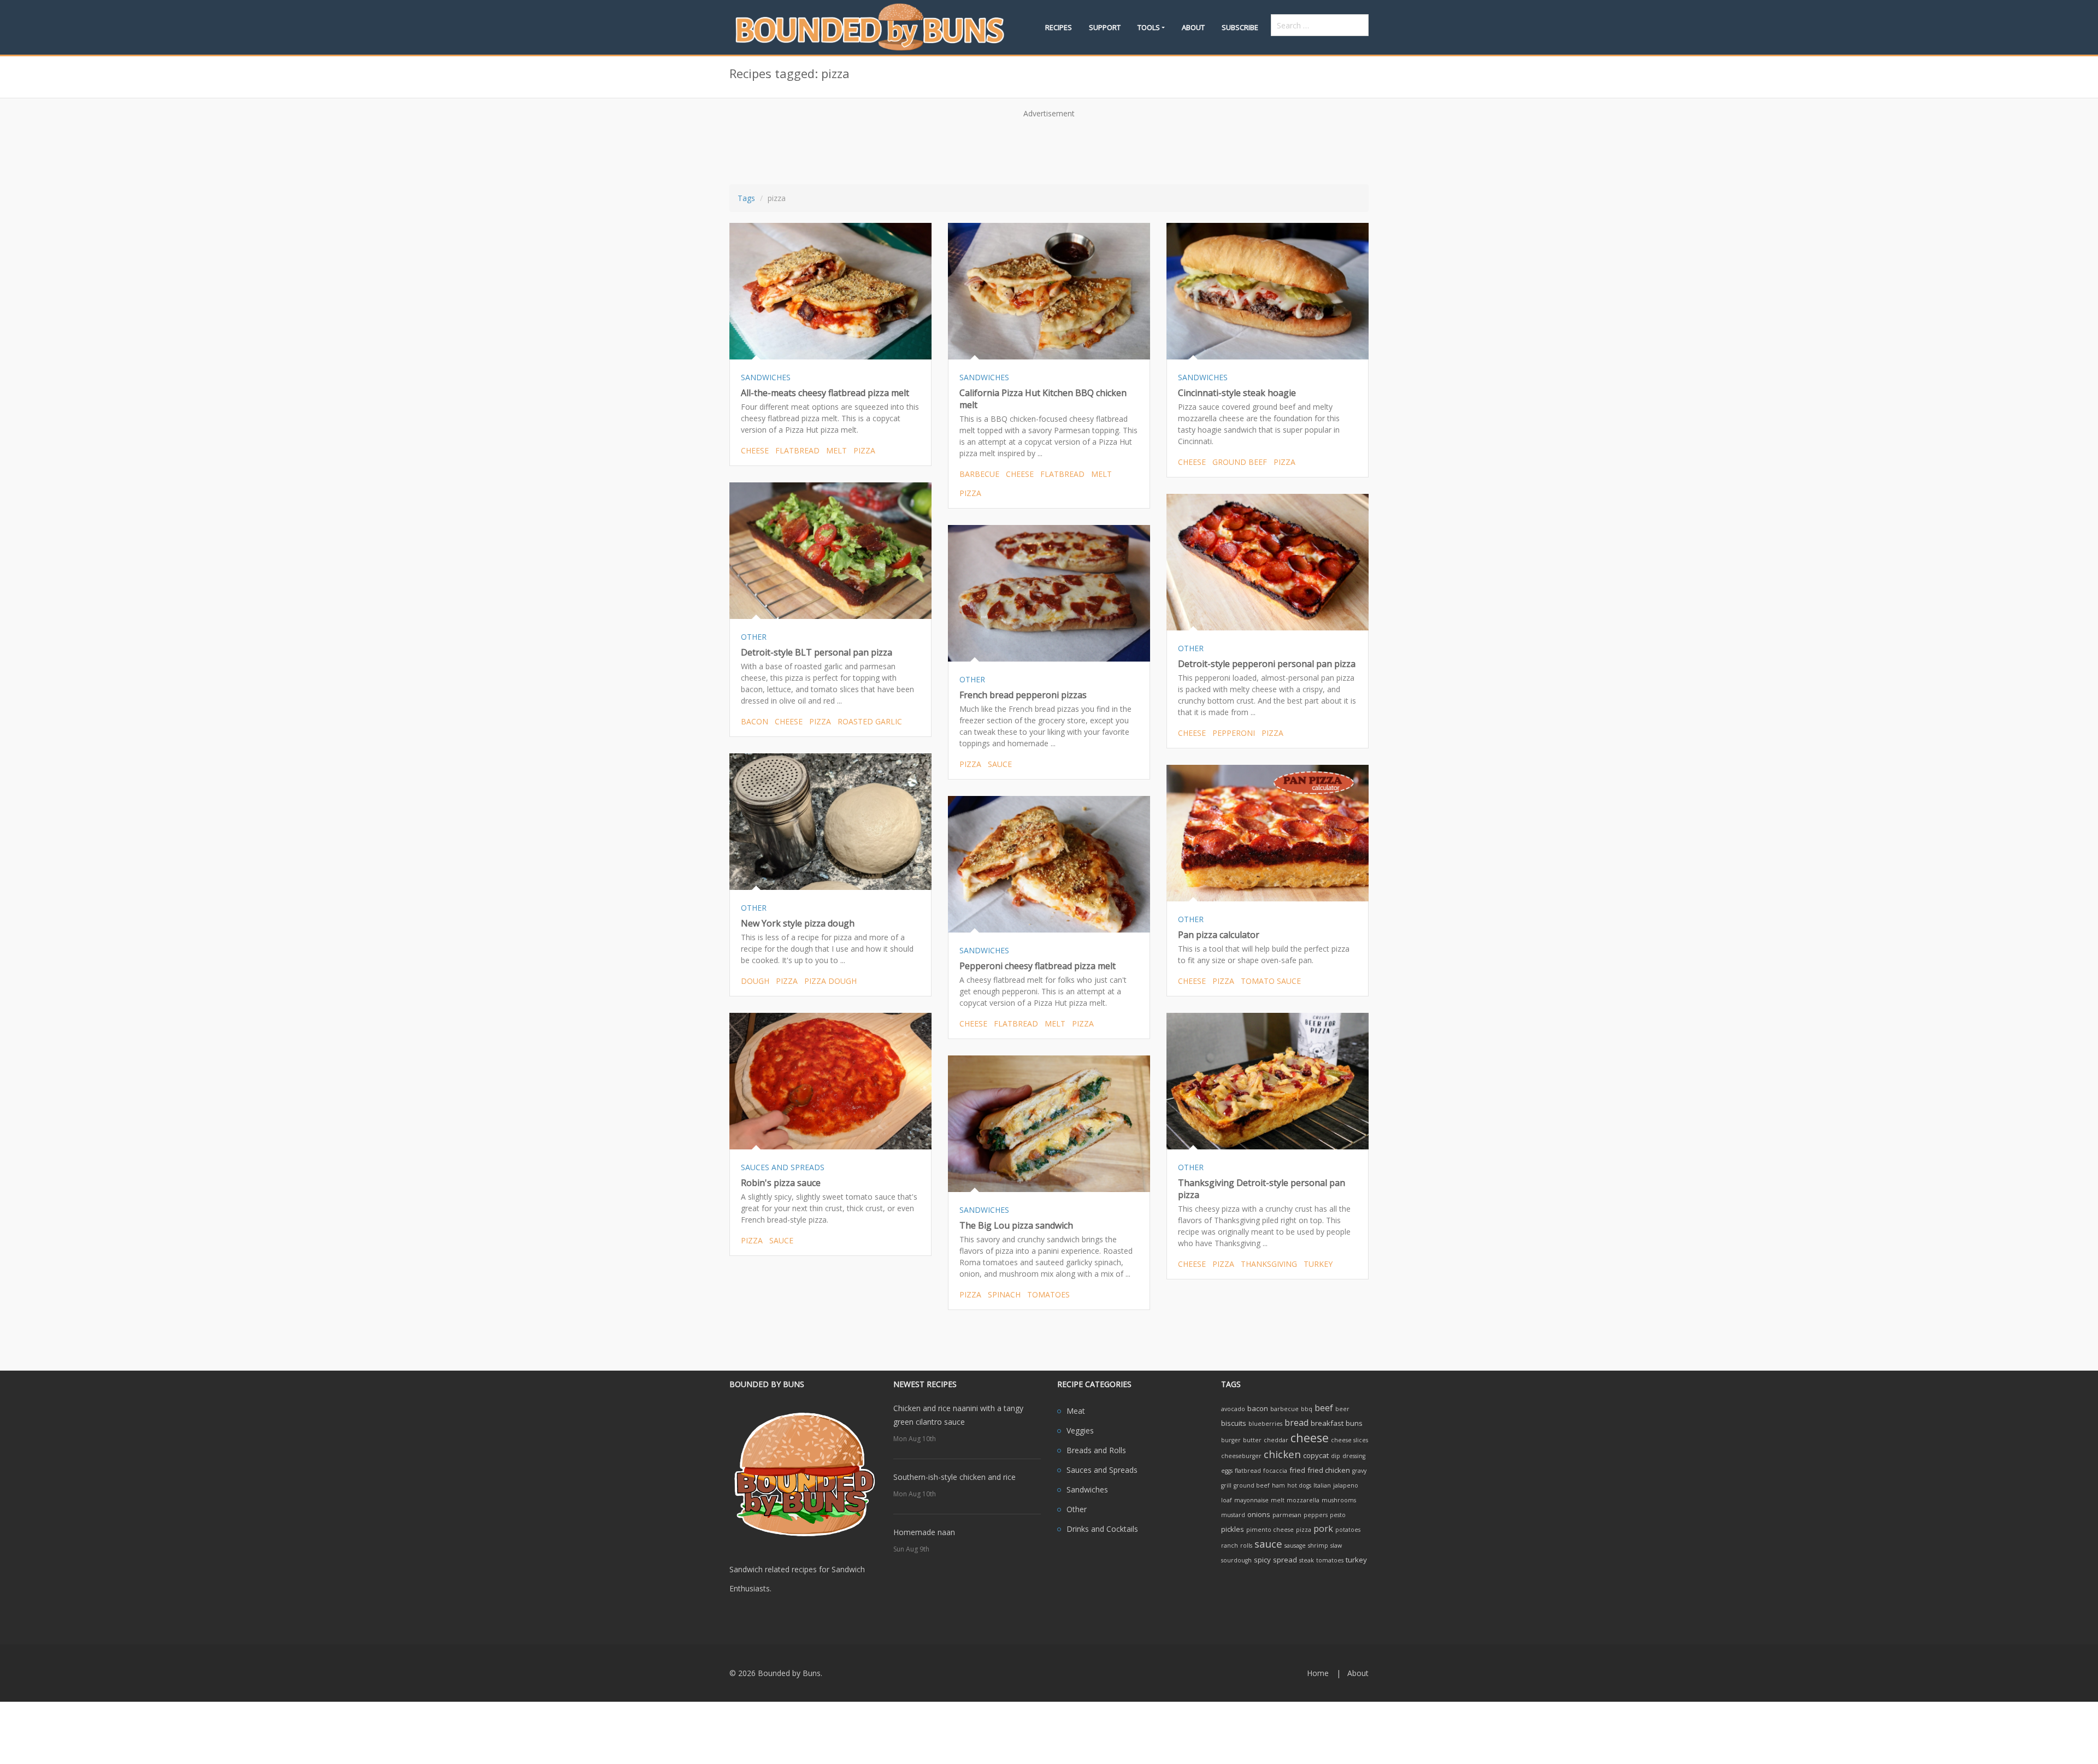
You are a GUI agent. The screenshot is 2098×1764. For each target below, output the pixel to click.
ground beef (1240, 462)
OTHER (754, 637)
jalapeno (1346, 1485)
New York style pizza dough (798, 923)
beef (1324, 1408)
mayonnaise (1251, 1500)
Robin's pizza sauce (781, 1183)
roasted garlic (870, 721)
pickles (1233, 1529)
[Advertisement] (1049, 148)
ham (1278, 1485)
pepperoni (1234, 733)
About (1193, 27)
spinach (1004, 1294)
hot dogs (1299, 1485)
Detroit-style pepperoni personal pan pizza (1267, 664)
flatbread (797, 450)
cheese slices (1349, 1440)
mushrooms (1339, 1500)
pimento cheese (1270, 1530)
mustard (1233, 1515)
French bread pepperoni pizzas (1023, 695)
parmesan (1287, 1515)
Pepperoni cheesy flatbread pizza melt (1038, 966)
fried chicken (1329, 1470)
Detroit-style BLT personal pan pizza (817, 652)
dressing (1354, 1456)
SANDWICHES (766, 377)
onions (1259, 1514)
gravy (1359, 1471)
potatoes (1348, 1530)
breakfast (1327, 1423)
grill (1226, 1485)
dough (755, 981)
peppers (1316, 1515)
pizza (864, 450)
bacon (755, 721)
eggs (1227, 1471)
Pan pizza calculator (1219, 935)
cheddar (1276, 1440)
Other (1077, 1509)
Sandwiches (1087, 1489)
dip (1336, 1456)
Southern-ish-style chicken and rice (954, 1477)
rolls (1246, 1545)
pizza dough (830, 981)
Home (1318, 1673)
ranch (1230, 1545)
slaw (1336, 1545)
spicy (1262, 1560)
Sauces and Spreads (1102, 1470)
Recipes (1059, 27)
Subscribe (1240, 27)
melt (836, 450)
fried (1297, 1470)
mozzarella (1303, 1500)
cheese (755, 450)
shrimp (1318, 1545)
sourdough (1236, 1560)
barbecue (979, 474)
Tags (746, 198)
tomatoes (1048, 1294)
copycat (1316, 1455)
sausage (1295, 1545)
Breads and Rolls (1096, 1450)
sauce (1000, 764)
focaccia (1275, 1471)
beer (1342, 1409)
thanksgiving (1269, 1264)
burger (1231, 1440)
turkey (1318, 1264)
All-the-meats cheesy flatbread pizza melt (825, 393)
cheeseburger (1241, 1456)
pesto (1338, 1515)
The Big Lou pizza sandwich (1016, 1225)
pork (1323, 1529)
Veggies (1080, 1430)
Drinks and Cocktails (1102, 1529)
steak (1307, 1560)
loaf (1227, 1500)
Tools (1149, 27)
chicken (1282, 1454)
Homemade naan (924, 1532)
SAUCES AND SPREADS (783, 1167)
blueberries (1265, 1424)
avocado (1233, 1409)
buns (1354, 1423)
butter (1252, 1440)
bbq (1307, 1409)
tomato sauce (1271, 981)
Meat (1076, 1411)
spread (1285, 1560)
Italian (1322, 1485)
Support (1105, 27)
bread (1296, 1423)
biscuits (1234, 1423)
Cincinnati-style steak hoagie (1237, 393)
